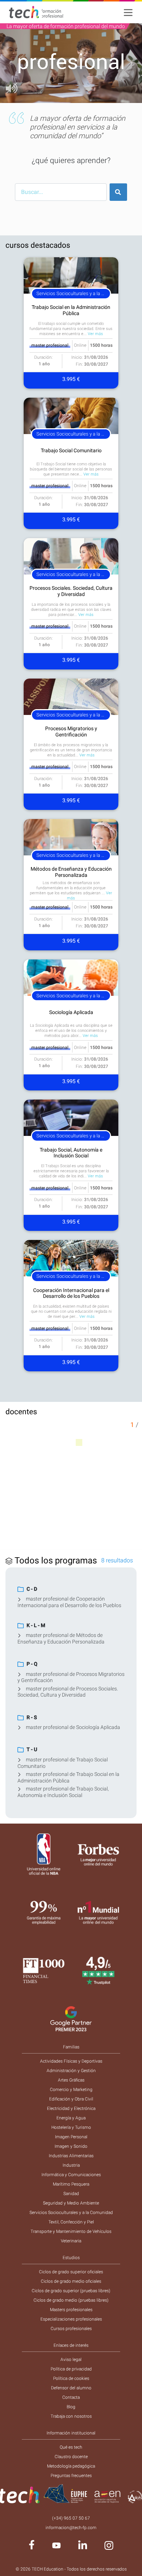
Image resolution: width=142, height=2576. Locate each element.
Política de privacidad (71, 2369)
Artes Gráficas (71, 2080)
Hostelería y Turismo (71, 2127)
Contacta (71, 2397)
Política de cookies (71, 2378)
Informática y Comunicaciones (71, 2175)
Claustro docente (71, 2457)
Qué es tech (71, 2447)
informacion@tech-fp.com (71, 2528)
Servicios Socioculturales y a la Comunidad (71, 2213)
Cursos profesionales (71, 2329)
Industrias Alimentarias (71, 2156)
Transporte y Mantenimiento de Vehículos (71, 2231)
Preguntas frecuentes (71, 2476)
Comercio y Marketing (71, 2090)
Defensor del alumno (71, 2388)
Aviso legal (71, 2360)
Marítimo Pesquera (71, 2184)
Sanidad (71, 2194)
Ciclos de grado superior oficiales (71, 2272)
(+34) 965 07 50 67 (71, 2518)
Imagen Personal (71, 2137)
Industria (71, 2165)
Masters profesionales (71, 2310)
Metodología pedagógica (71, 2466)
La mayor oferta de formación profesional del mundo (66, 26)
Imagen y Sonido (71, 2146)
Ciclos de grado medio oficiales (71, 2281)
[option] (71, 63)
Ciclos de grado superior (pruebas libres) (71, 2291)
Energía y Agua (71, 2118)
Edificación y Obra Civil (71, 2099)
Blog (71, 2407)
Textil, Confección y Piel (71, 2222)
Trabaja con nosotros (71, 2416)
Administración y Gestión (71, 2071)
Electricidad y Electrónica (71, 2108)
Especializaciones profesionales (71, 2319)
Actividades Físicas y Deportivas (71, 2061)
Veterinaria (71, 2241)
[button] (11, 63)
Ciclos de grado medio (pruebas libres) (71, 2300)
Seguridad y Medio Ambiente (71, 2203)
